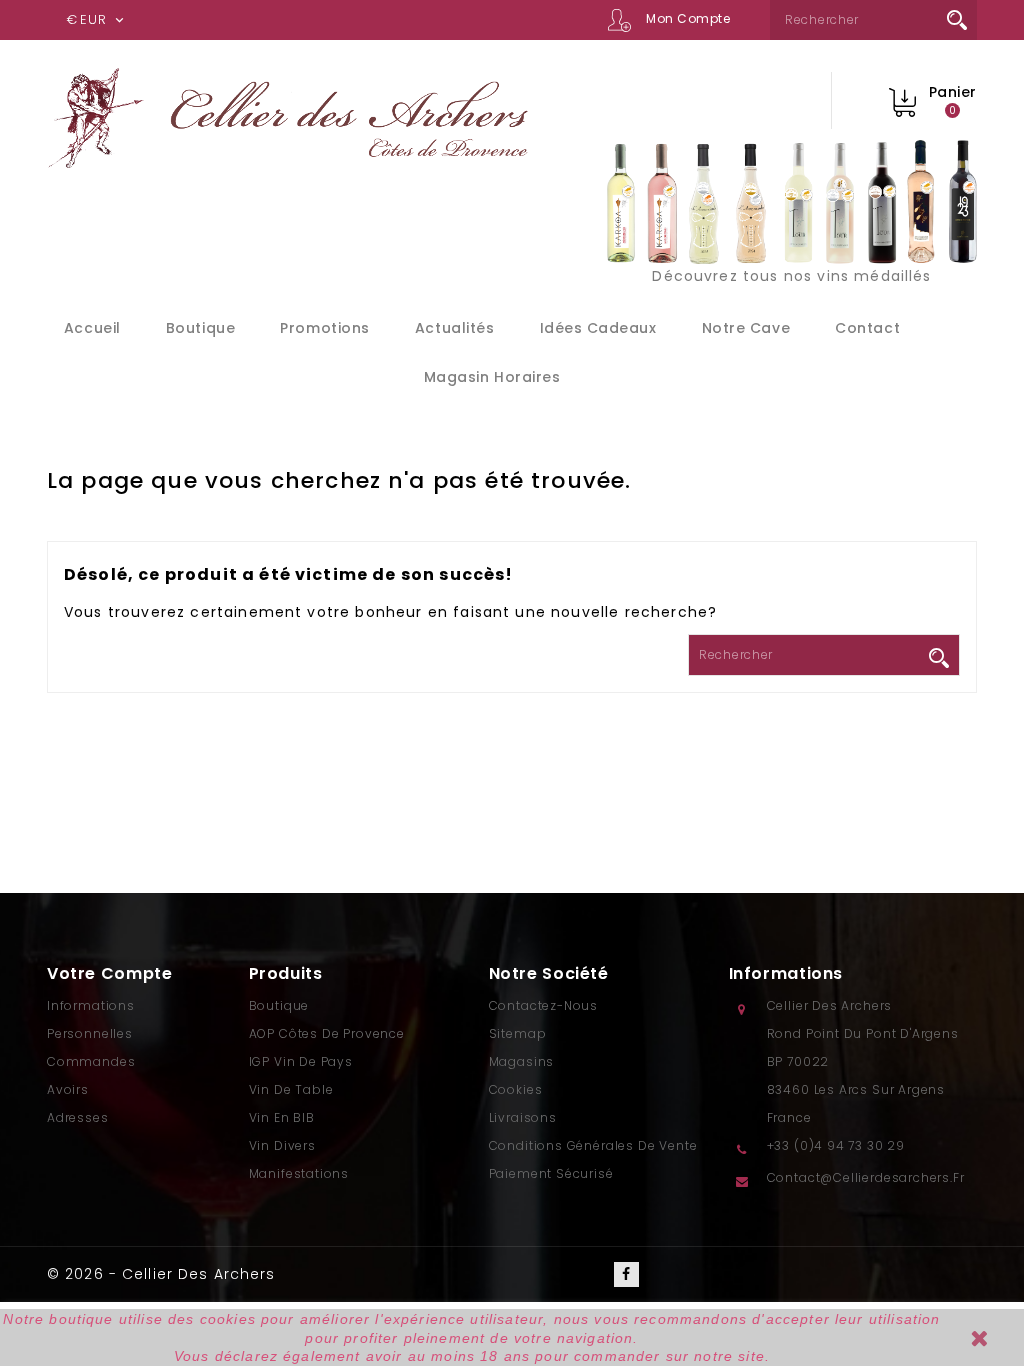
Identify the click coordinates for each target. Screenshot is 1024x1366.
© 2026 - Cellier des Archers (161, 1274)
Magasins (522, 1061)
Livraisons (523, 1117)
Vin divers (282, 1145)
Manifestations (299, 1173)
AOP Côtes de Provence (327, 1033)
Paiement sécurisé (551, 1173)
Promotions (324, 328)
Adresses (78, 1117)
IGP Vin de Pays (301, 1061)
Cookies (516, 1089)
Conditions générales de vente (593, 1145)
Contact (867, 328)
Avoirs (68, 1089)
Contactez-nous (543, 1005)
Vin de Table (291, 1089)
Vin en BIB (282, 1117)
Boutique (200, 328)
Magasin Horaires (492, 377)
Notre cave (746, 328)
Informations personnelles (91, 1019)
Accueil (92, 328)
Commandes (91, 1061)
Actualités (454, 328)
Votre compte (109, 973)
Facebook (626, 1274)
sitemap (518, 1033)
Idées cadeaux (598, 328)
